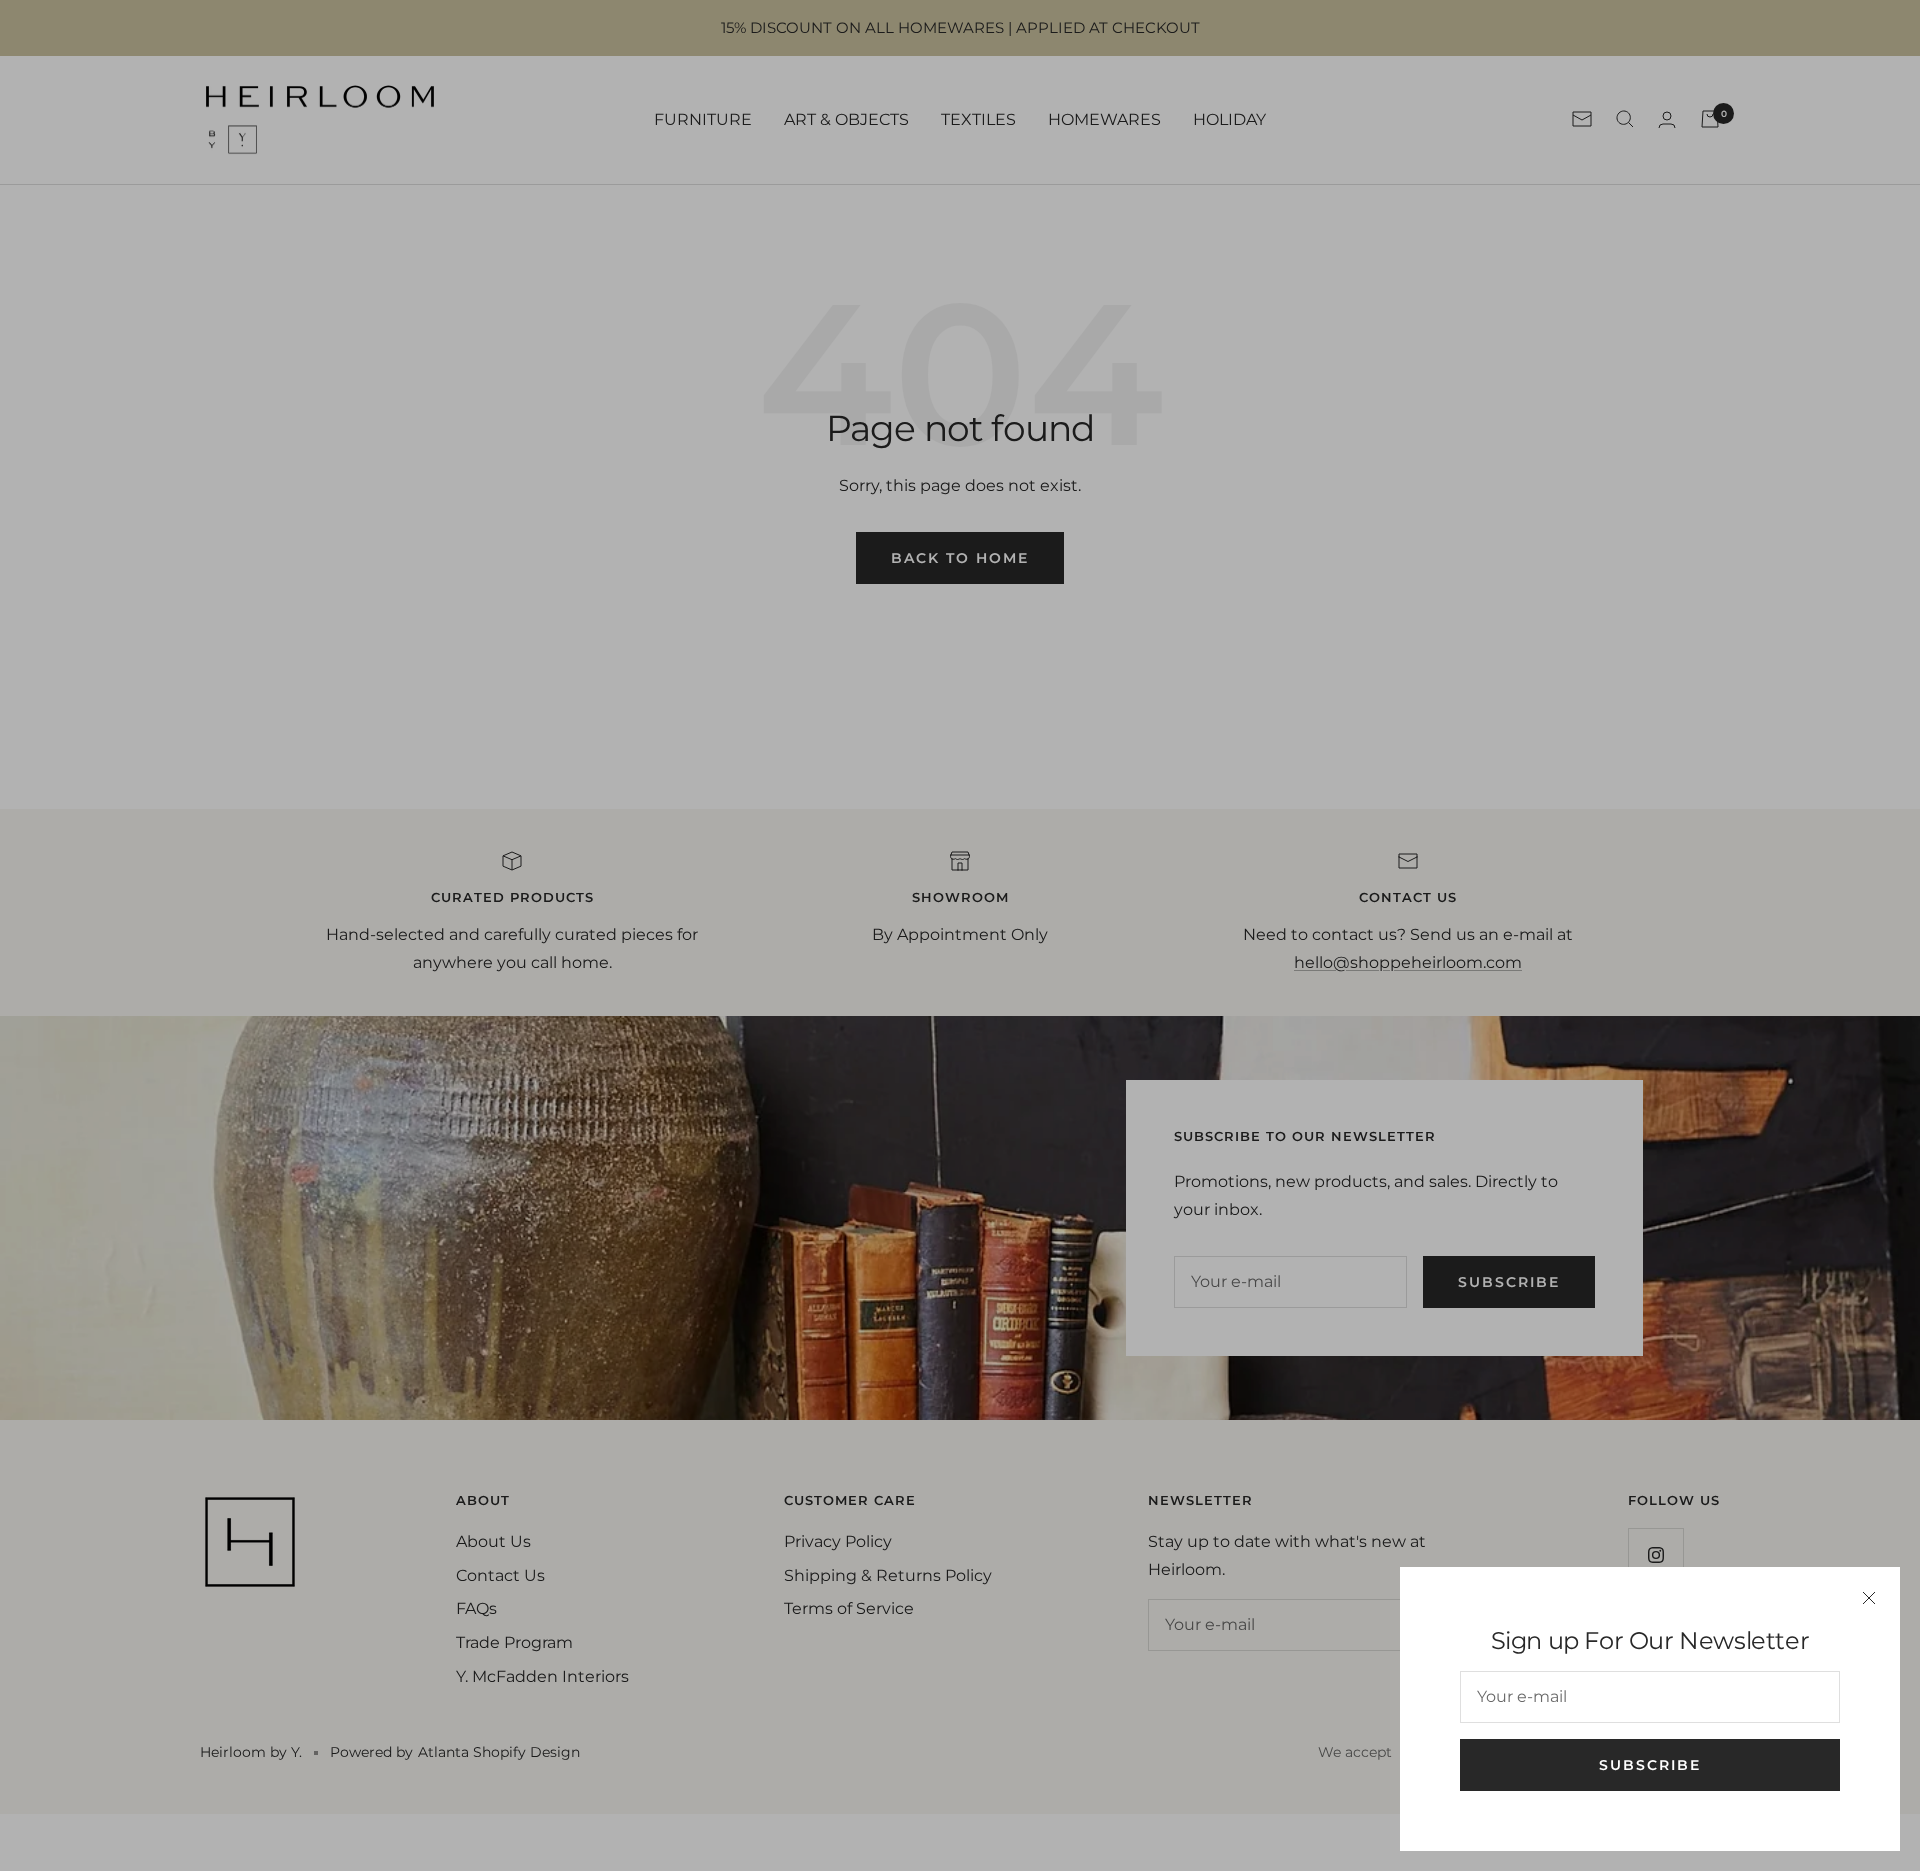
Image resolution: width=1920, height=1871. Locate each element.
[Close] (1869, 1598)
